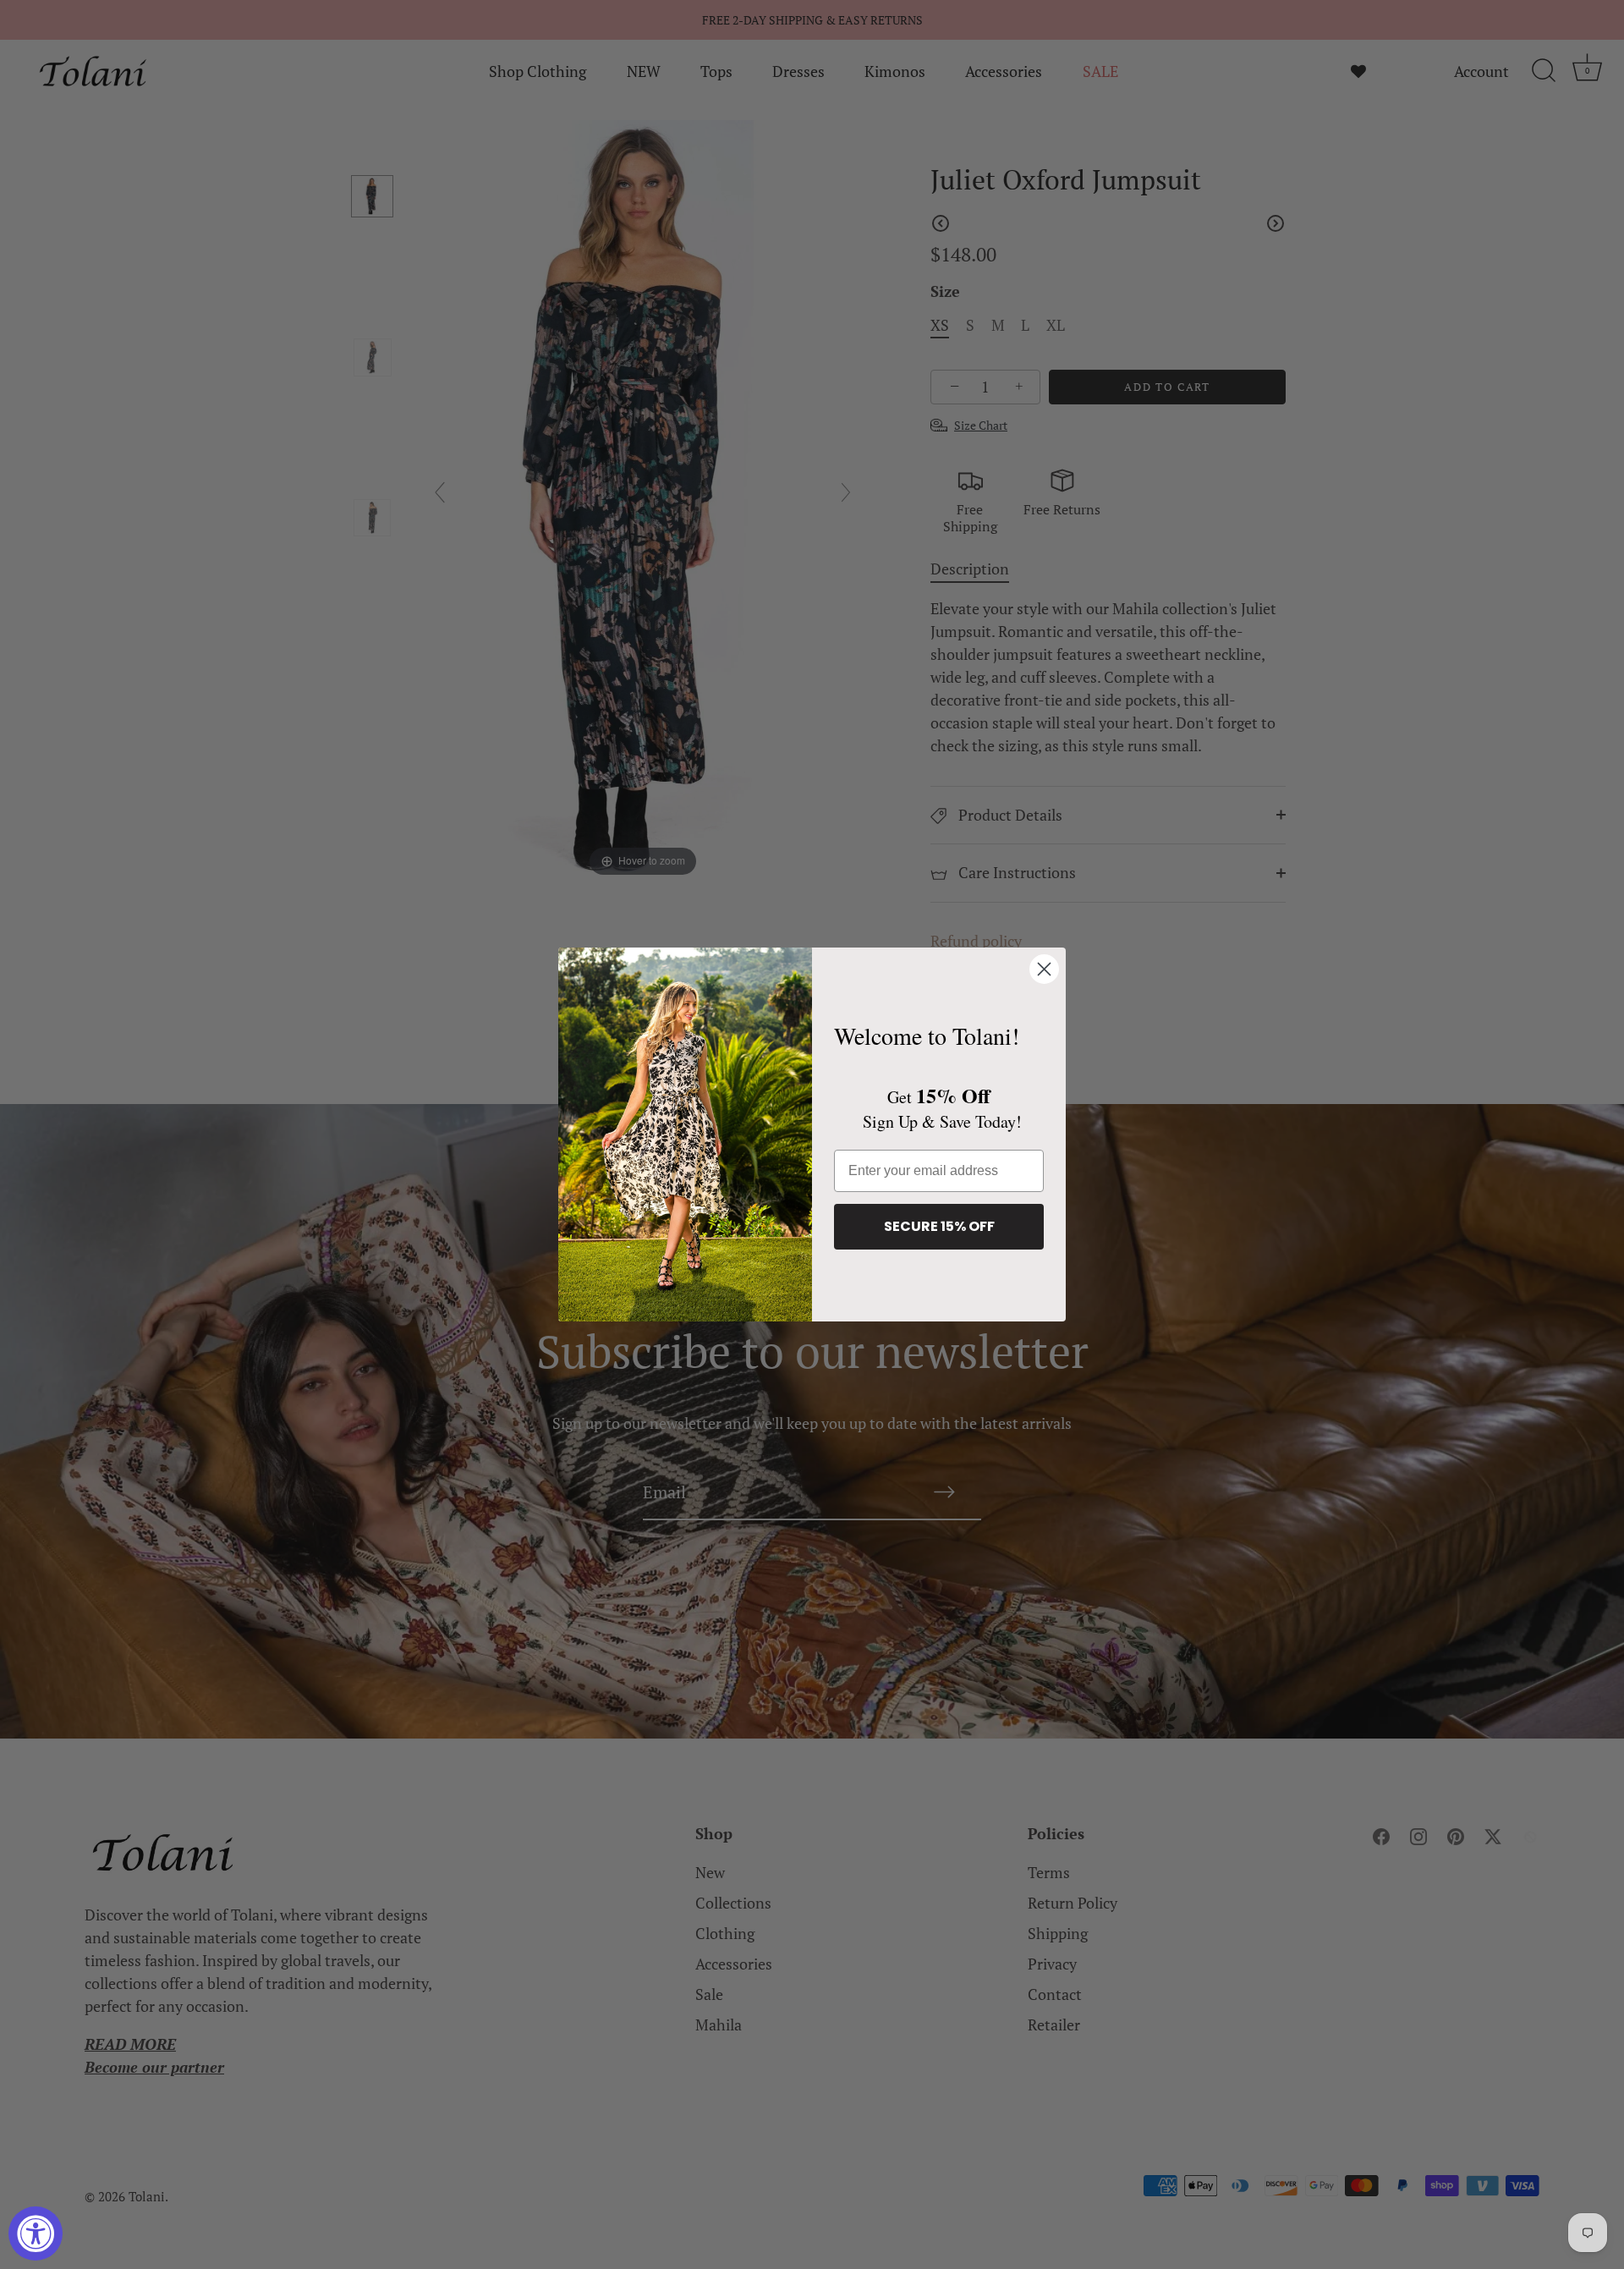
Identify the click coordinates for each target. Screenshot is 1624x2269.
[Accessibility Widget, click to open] (36, 2233)
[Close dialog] (1044, 969)
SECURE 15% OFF (939, 1226)
